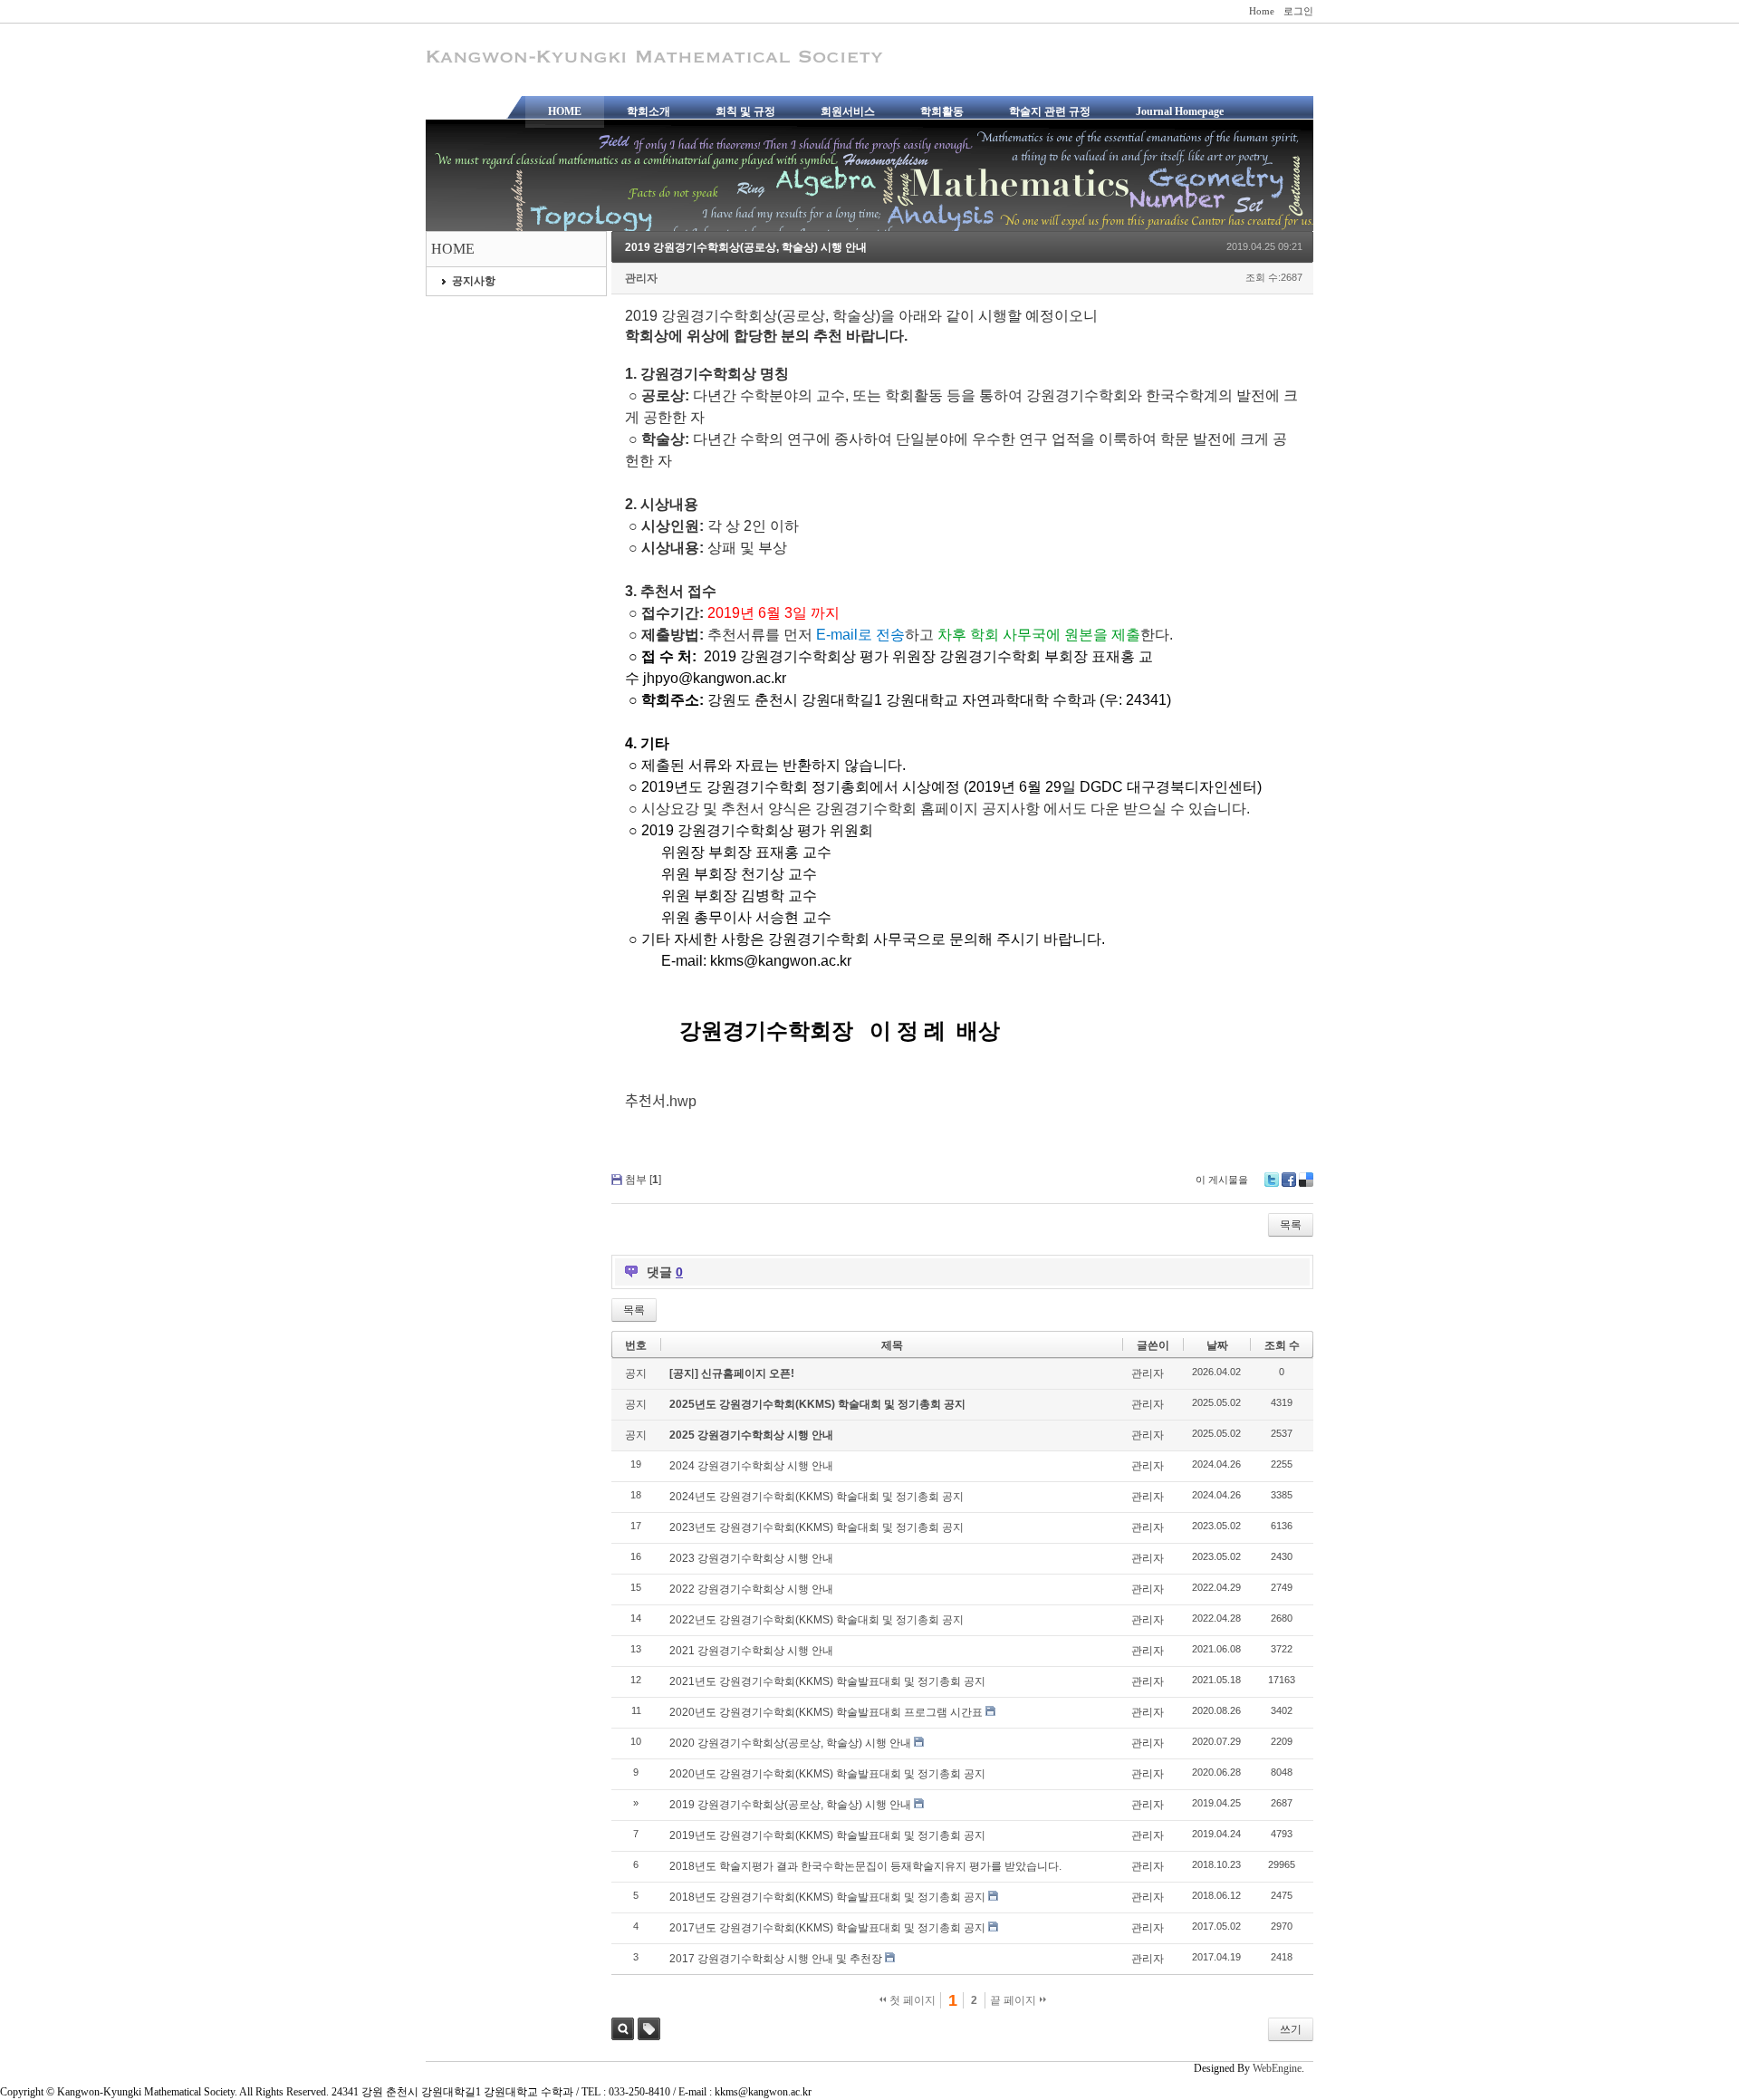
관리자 (641, 278)
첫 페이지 (911, 2000)
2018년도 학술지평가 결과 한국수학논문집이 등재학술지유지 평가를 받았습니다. (865, 1866)
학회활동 (942, 111)
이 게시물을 (1222, 1180)
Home (1262, 11)
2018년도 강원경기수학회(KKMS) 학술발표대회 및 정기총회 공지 (827, 1897)
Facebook (1289, 1180)
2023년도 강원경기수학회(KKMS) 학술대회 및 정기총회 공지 (817, 1527)
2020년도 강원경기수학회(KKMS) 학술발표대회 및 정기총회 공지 (827, 1774)
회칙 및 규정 (745, 111)
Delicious (1306, 1180)
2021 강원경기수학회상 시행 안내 (751, 1651)
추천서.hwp (661, 1101)
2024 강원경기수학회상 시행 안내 (751, 1466)
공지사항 (474, 281)
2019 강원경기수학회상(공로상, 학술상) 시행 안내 (746, 247)
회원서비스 (848, 111)
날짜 (1217, 1345)
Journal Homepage (1180, 111)
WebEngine (1277, 2068)
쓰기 (1291, 2029)
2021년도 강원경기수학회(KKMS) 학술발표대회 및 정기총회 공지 (827, 1681)
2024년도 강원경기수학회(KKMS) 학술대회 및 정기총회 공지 (817, 1497)
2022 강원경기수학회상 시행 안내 (751, 1589)
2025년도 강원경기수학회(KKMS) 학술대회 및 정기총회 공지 (817, 1404)
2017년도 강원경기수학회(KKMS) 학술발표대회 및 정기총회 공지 (827, 1928)
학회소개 (649, 111)
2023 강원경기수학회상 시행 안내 (751, 1558)
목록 (1291, 1225)
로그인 (1298, 11)
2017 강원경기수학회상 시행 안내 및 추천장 (776, 1959)
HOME (565, 111)
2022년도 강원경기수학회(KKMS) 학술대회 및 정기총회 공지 (817, 1620)
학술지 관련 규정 (1050, 111)
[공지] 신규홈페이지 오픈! (732, 1373)
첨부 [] (643, 1180)
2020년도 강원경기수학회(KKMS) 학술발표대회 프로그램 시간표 (826, 1712)
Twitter (1272, 1180)
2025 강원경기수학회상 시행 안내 (751, 1435)
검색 (623, 2029)
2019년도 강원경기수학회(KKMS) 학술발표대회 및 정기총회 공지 (827, 1835)
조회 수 (1282, 1345)
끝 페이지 (1014, 2000)
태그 (649, 2029)
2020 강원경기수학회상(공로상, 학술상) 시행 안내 (790, 1743)
